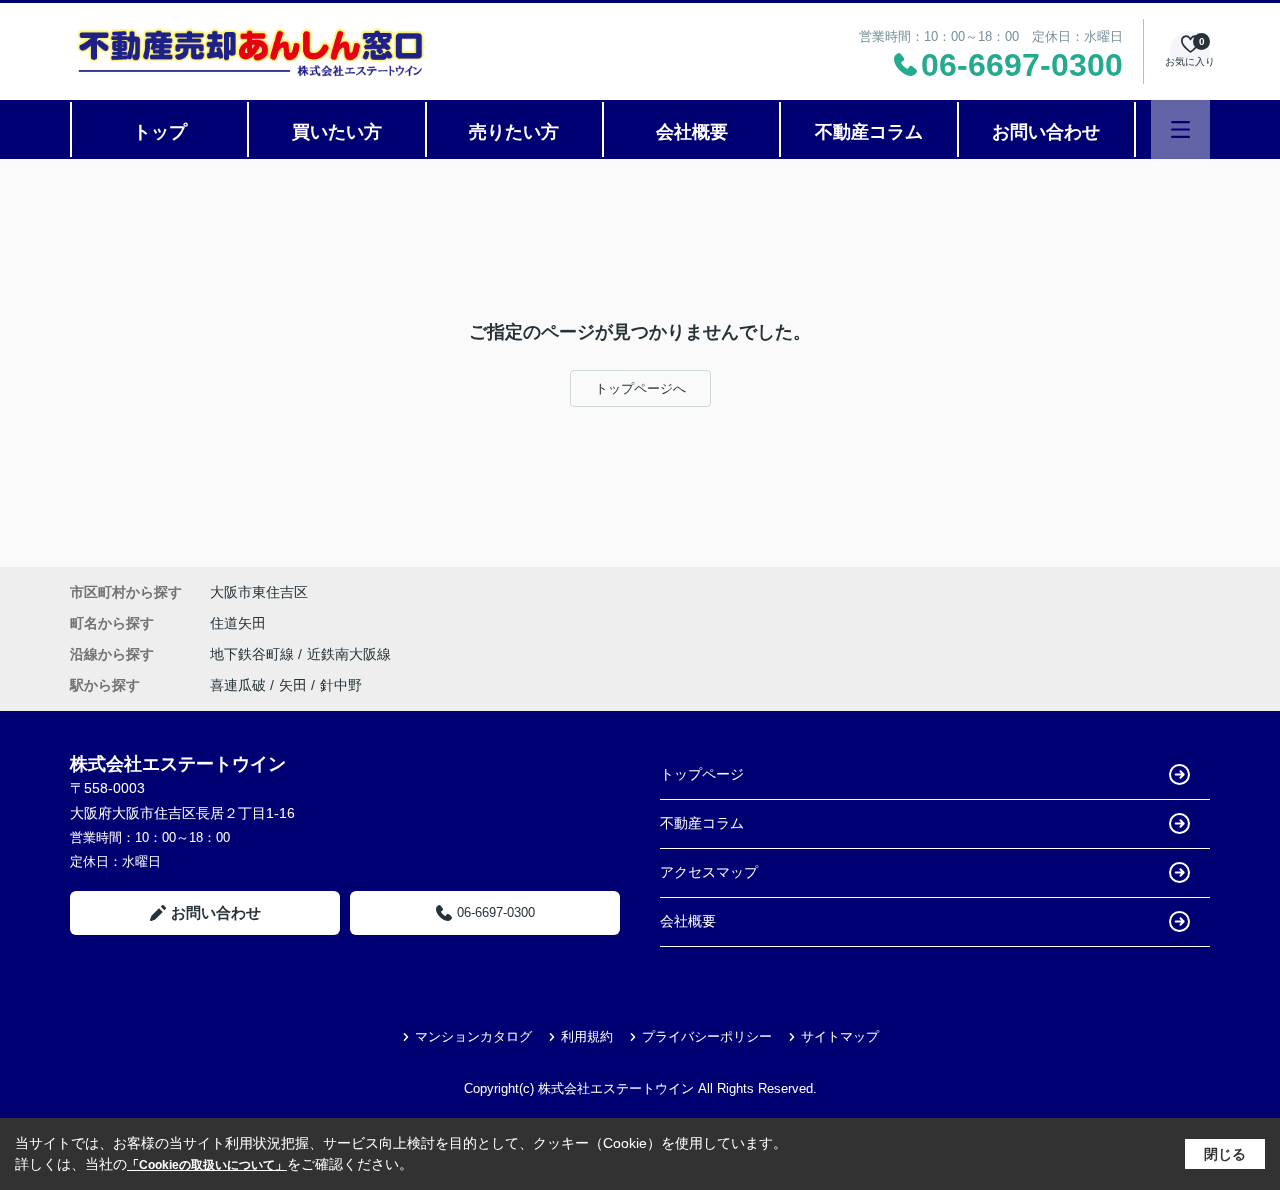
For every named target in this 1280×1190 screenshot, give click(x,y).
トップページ (702, 774)
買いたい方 (337, 132)
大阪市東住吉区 (259, 592)
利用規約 (587, 1036)
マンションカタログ (473, 1036)
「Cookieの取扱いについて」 (207, 1165)
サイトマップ (840, 1036)
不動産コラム (869, 132)
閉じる (1225, 1154)
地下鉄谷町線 (254, 654)
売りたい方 (514, 132)
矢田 (293, 685)
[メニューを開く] (1180, 129)
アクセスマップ (709, 872)
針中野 (341, 685)
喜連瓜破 (238, 685)
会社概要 (692, 132)
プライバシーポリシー (707, 1036)
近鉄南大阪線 (349, 654)
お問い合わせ (1046, 132)
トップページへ (640, 388)
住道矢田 (238, 623)
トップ (160, 132)
